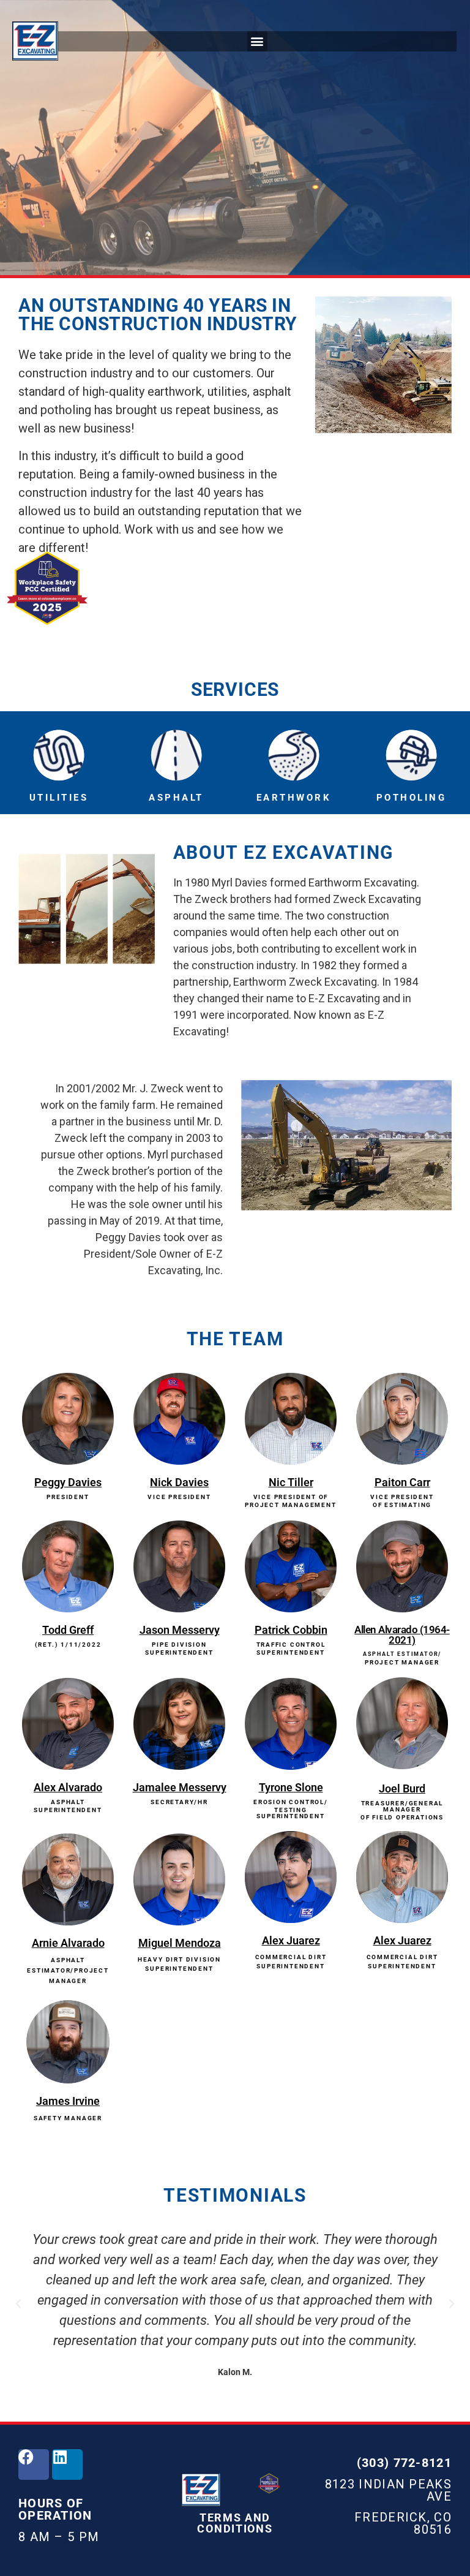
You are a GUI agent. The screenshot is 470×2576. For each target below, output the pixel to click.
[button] (257, 41)
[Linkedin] (67, 2465)
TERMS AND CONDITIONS (235, 2523)
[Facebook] (34, 2465)
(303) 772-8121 (404, 2463)
